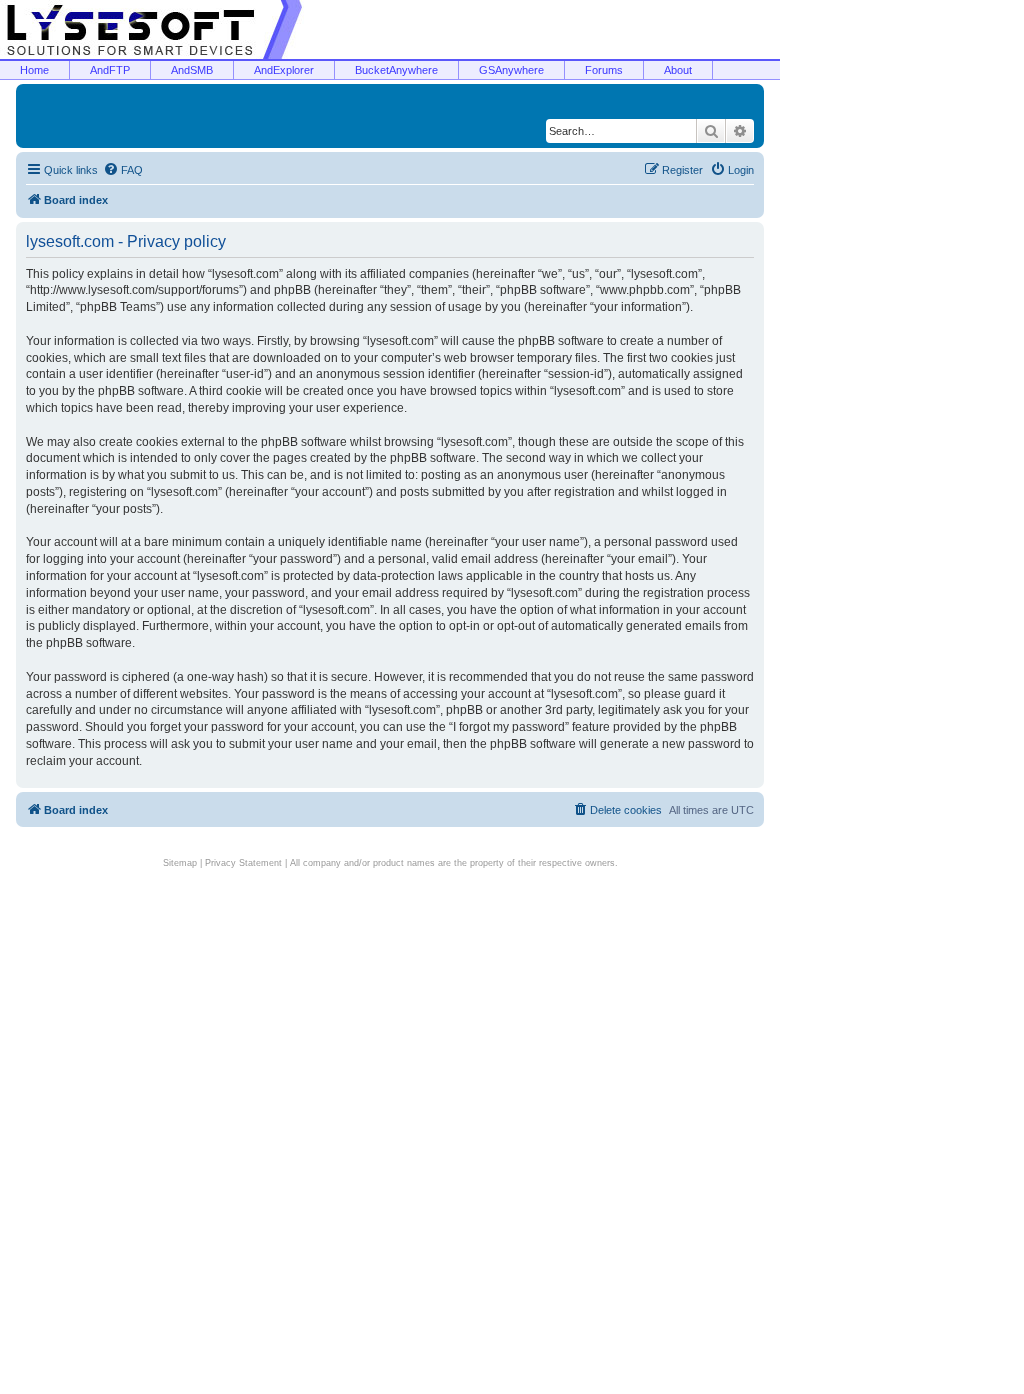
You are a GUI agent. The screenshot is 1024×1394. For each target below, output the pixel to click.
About (678, 70)
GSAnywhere (511, 70)
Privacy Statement (243, 863)
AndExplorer (284, 70)
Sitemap (180, 863)
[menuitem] (123, 170)
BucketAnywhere (396, 70)
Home (34, 70)
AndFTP (110, 70)
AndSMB (192, 70)
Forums (604, 70)
